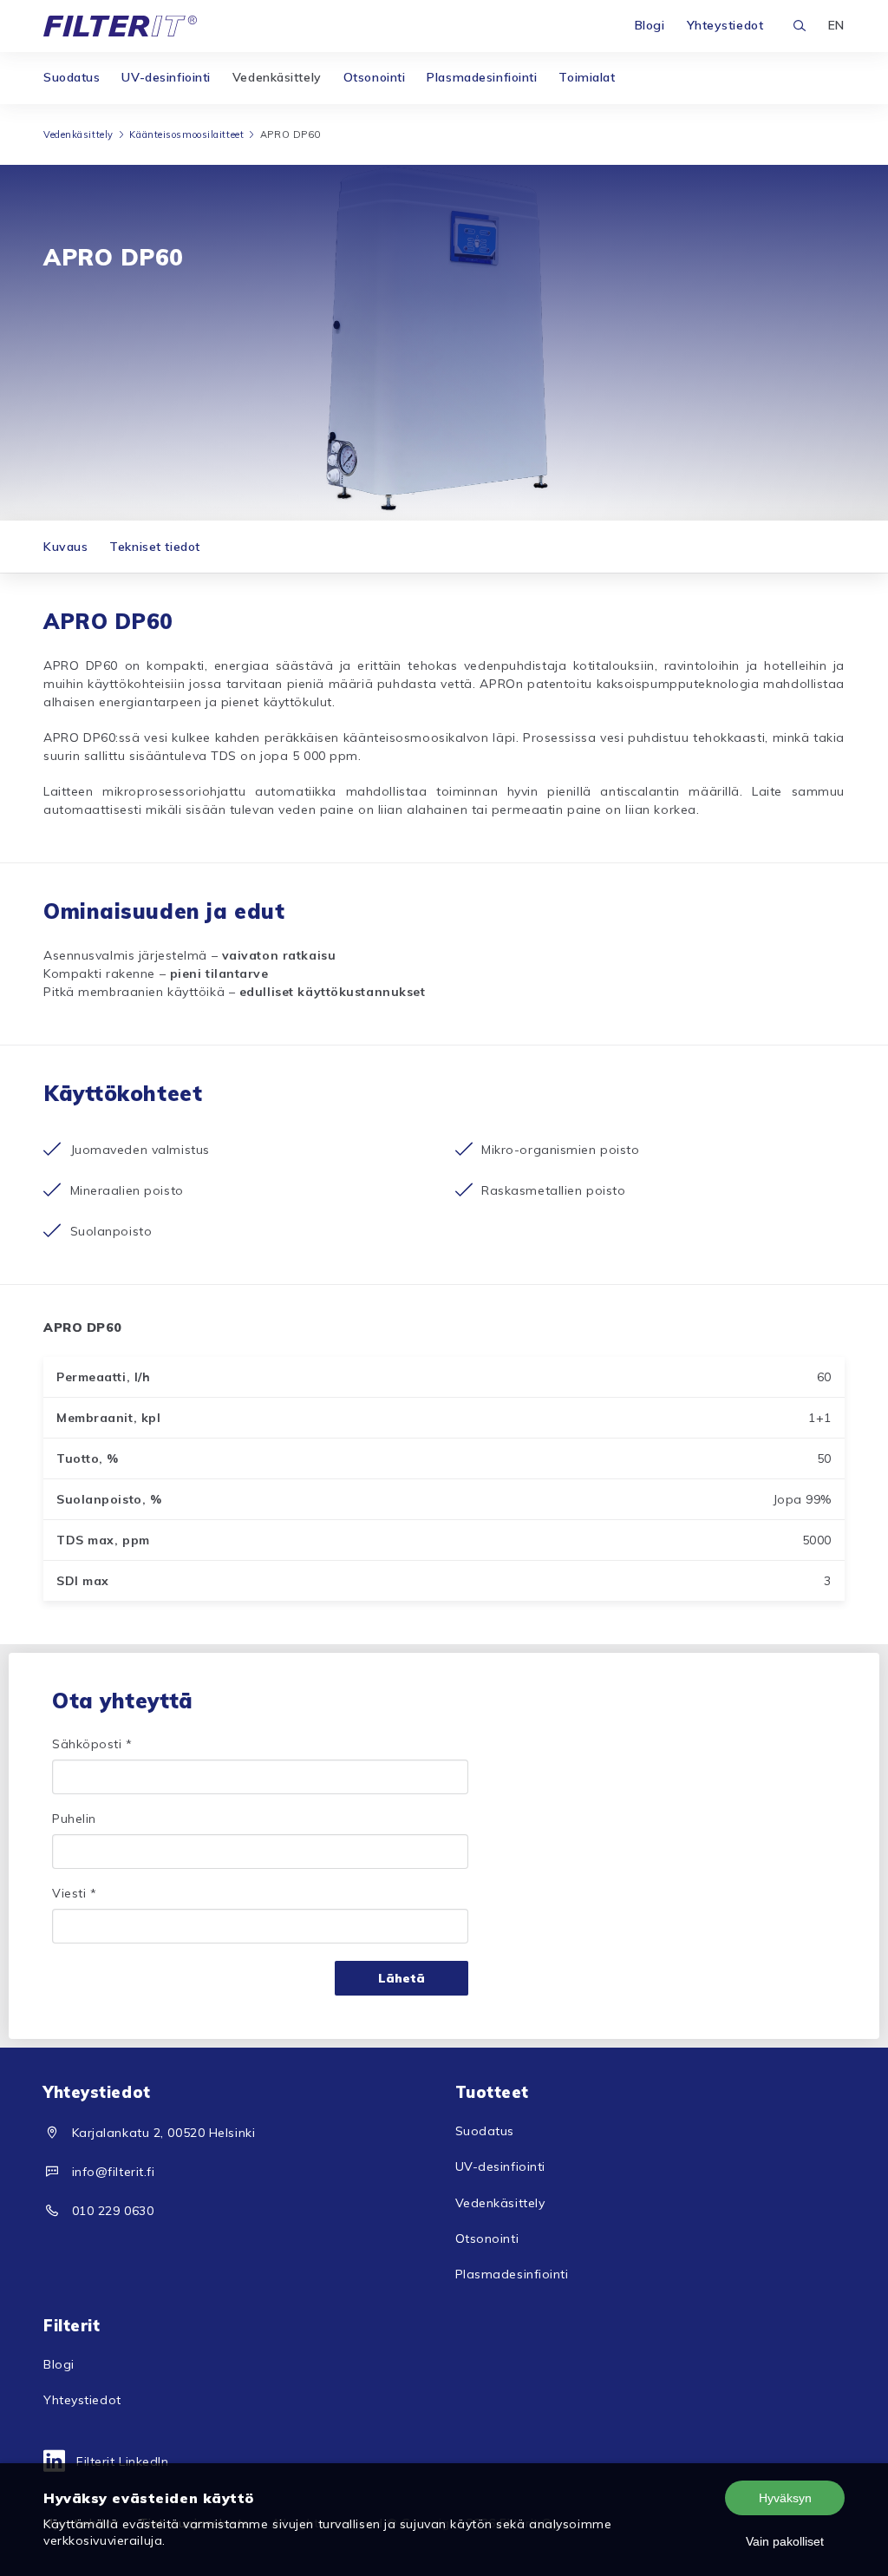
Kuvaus (65, 547)
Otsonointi (375, 77)
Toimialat (587, 77)
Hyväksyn (785, 2498)
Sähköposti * (92, 1744)
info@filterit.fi (114, 2172)
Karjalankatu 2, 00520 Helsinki (164, 2133)
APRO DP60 (291, 134)
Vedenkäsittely (277, 77)
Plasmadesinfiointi (482, 77)
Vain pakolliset (785, 2541)
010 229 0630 (113, 2211)
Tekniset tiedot (154, 547)
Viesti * (74, 1893)
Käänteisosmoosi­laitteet (186, 134)
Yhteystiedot (725, 25)
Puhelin (74, 1819)
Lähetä (402, 1978)
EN (836, 25)
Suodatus (72, 77)
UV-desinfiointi (166, 77)
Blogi (650, 25)
